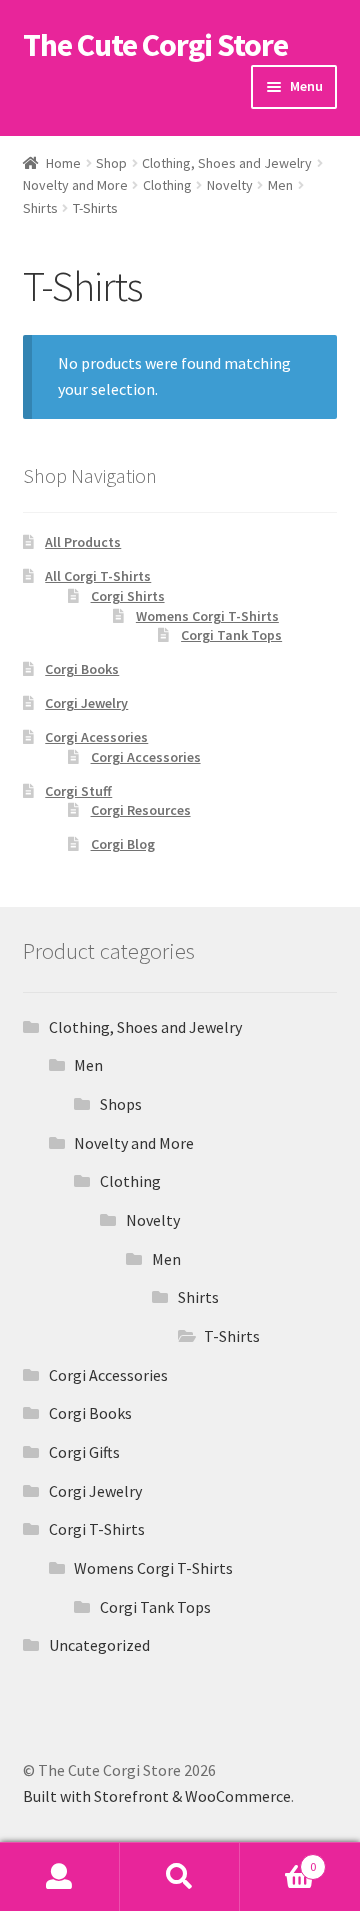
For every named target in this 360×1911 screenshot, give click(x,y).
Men (280, 185)
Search (180, 1877)
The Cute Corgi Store (155, 45)
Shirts (40, 208)
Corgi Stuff (78, 791)
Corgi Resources (141, 810)
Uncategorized (99, 1645)
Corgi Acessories (96, 737)
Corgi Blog (123, 844)
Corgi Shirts (128, 596)
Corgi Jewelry (86, 703)
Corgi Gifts (84, 1452)
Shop (111, 163)
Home (63, 163)
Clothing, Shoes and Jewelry (227, 163)
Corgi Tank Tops (231, 635)
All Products (83, 542)
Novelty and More (75, 185)
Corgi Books (82, 669)
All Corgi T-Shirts (98, 576)
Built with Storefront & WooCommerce (157, 1796)
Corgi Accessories (146, 757)
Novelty (230, 185)
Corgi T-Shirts (97, 1529)
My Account (60, 1877)
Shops (121, 1104)
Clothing (167, 185)
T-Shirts (232, 1336)
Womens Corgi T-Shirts (207, 616)
